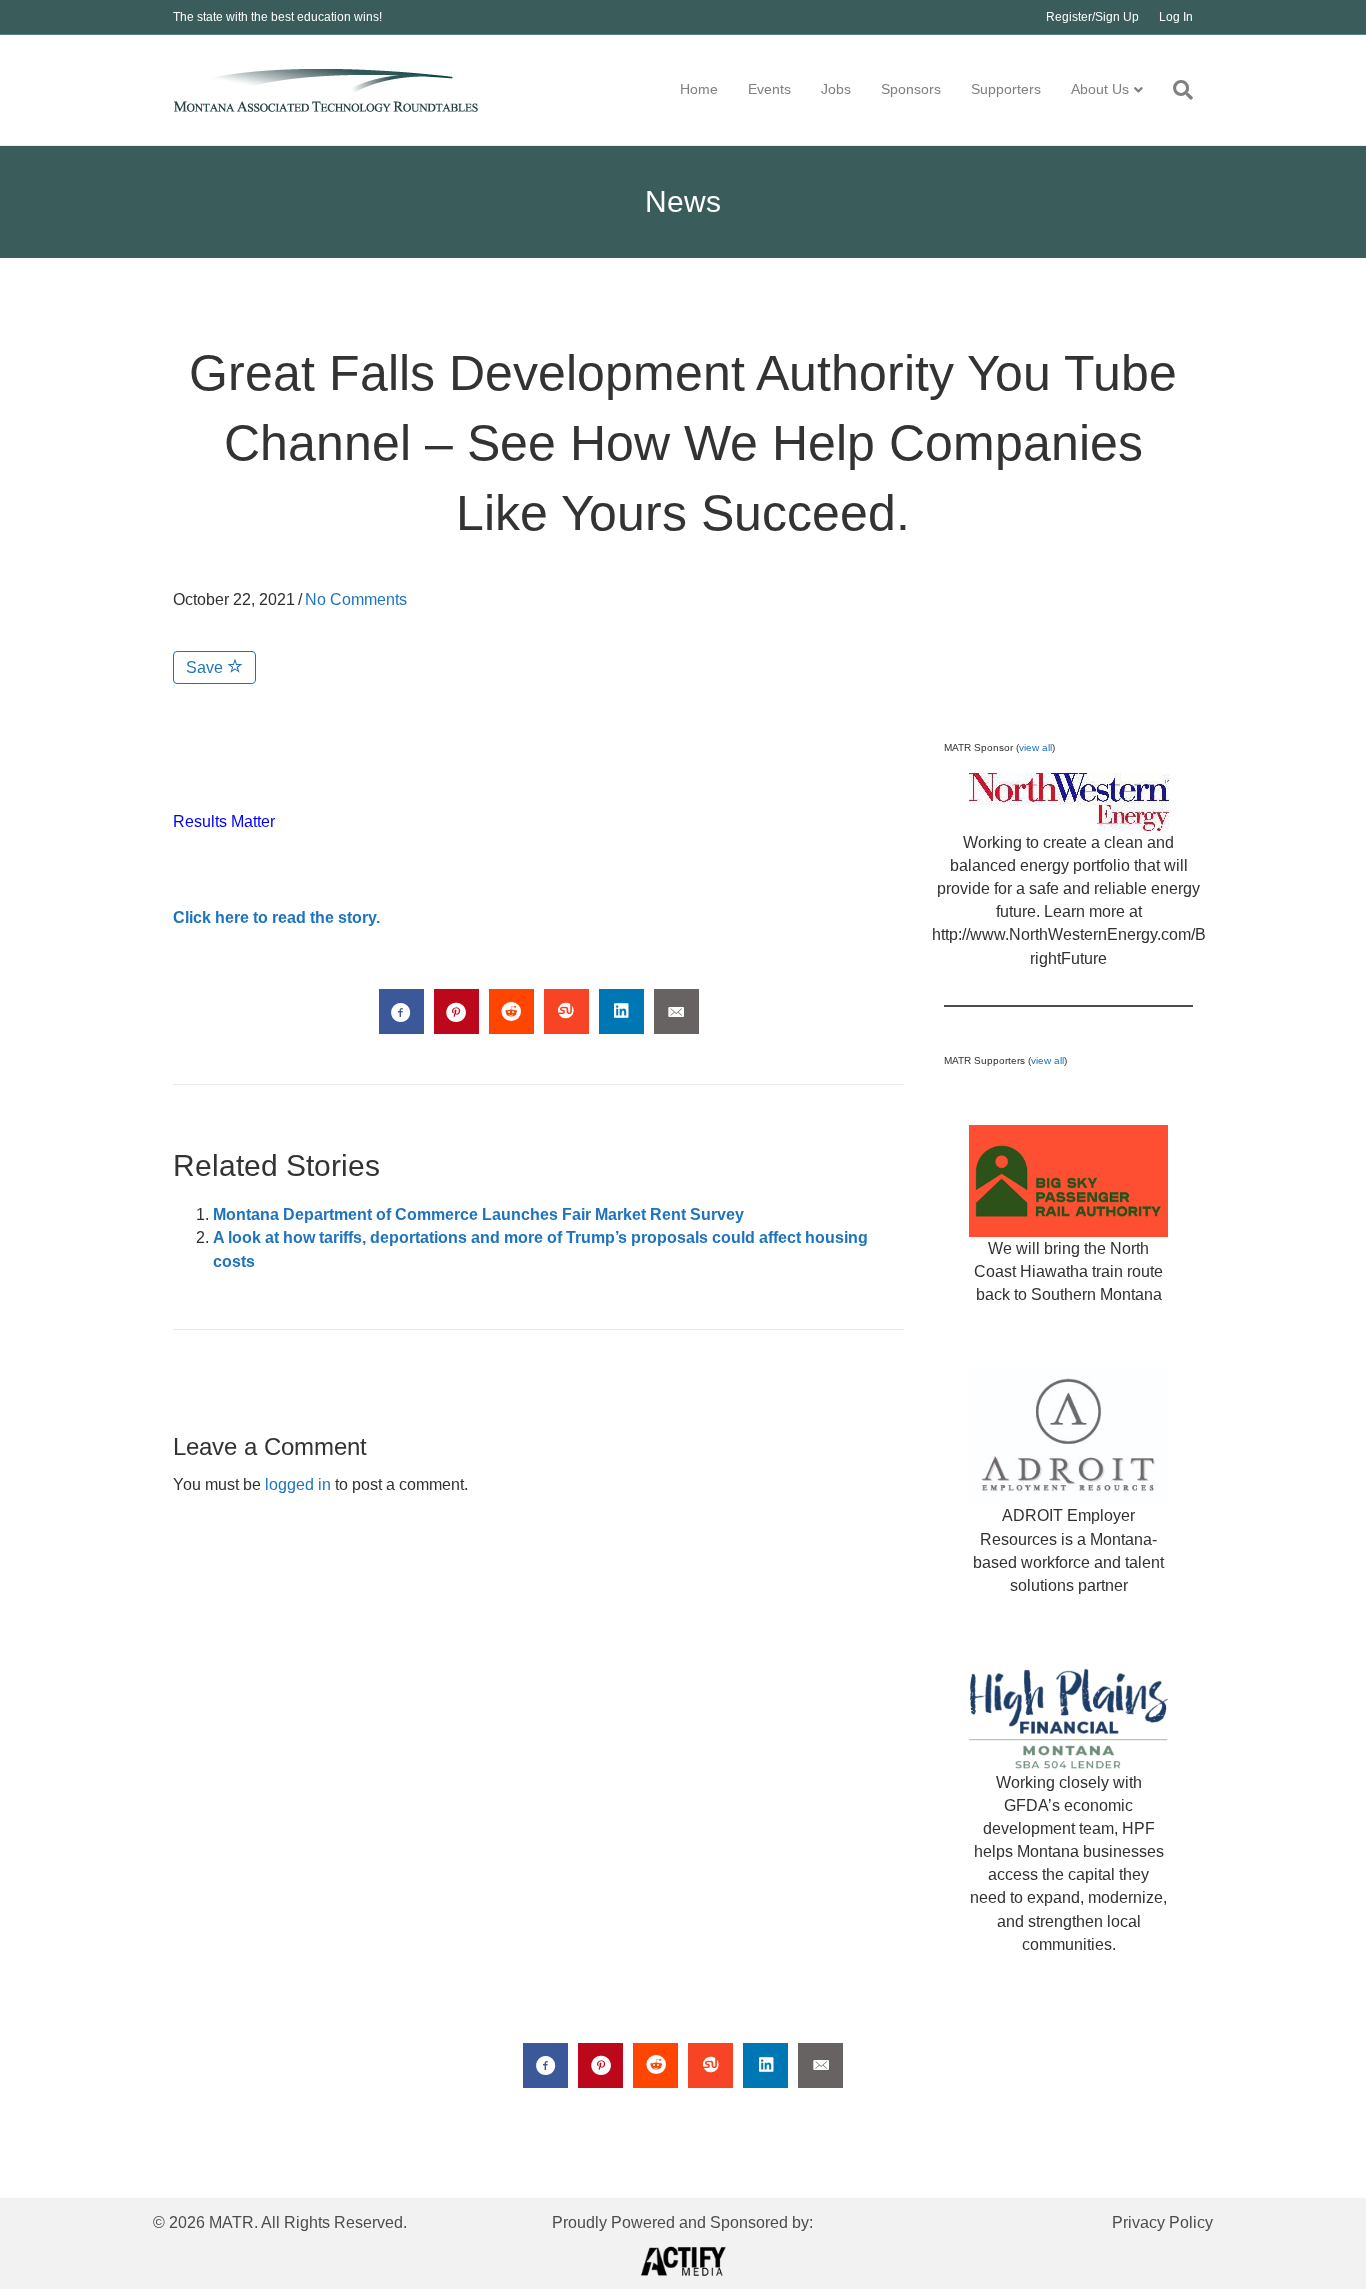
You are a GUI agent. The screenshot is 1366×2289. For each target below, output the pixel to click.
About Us (1100, 89)
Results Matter (224, 821)
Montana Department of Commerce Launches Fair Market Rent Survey (478, 1214)
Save (206, 667)
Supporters (1006, 89)
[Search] (1175, 90)
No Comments (356, 599)
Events (769, 89)
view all (1035, 747)
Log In (1176, 17)
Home (699, 89)
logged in (298, 1484)
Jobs (836, 89)
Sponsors (911, 89)
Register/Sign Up (1092, 17)
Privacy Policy (1162, 2222)
